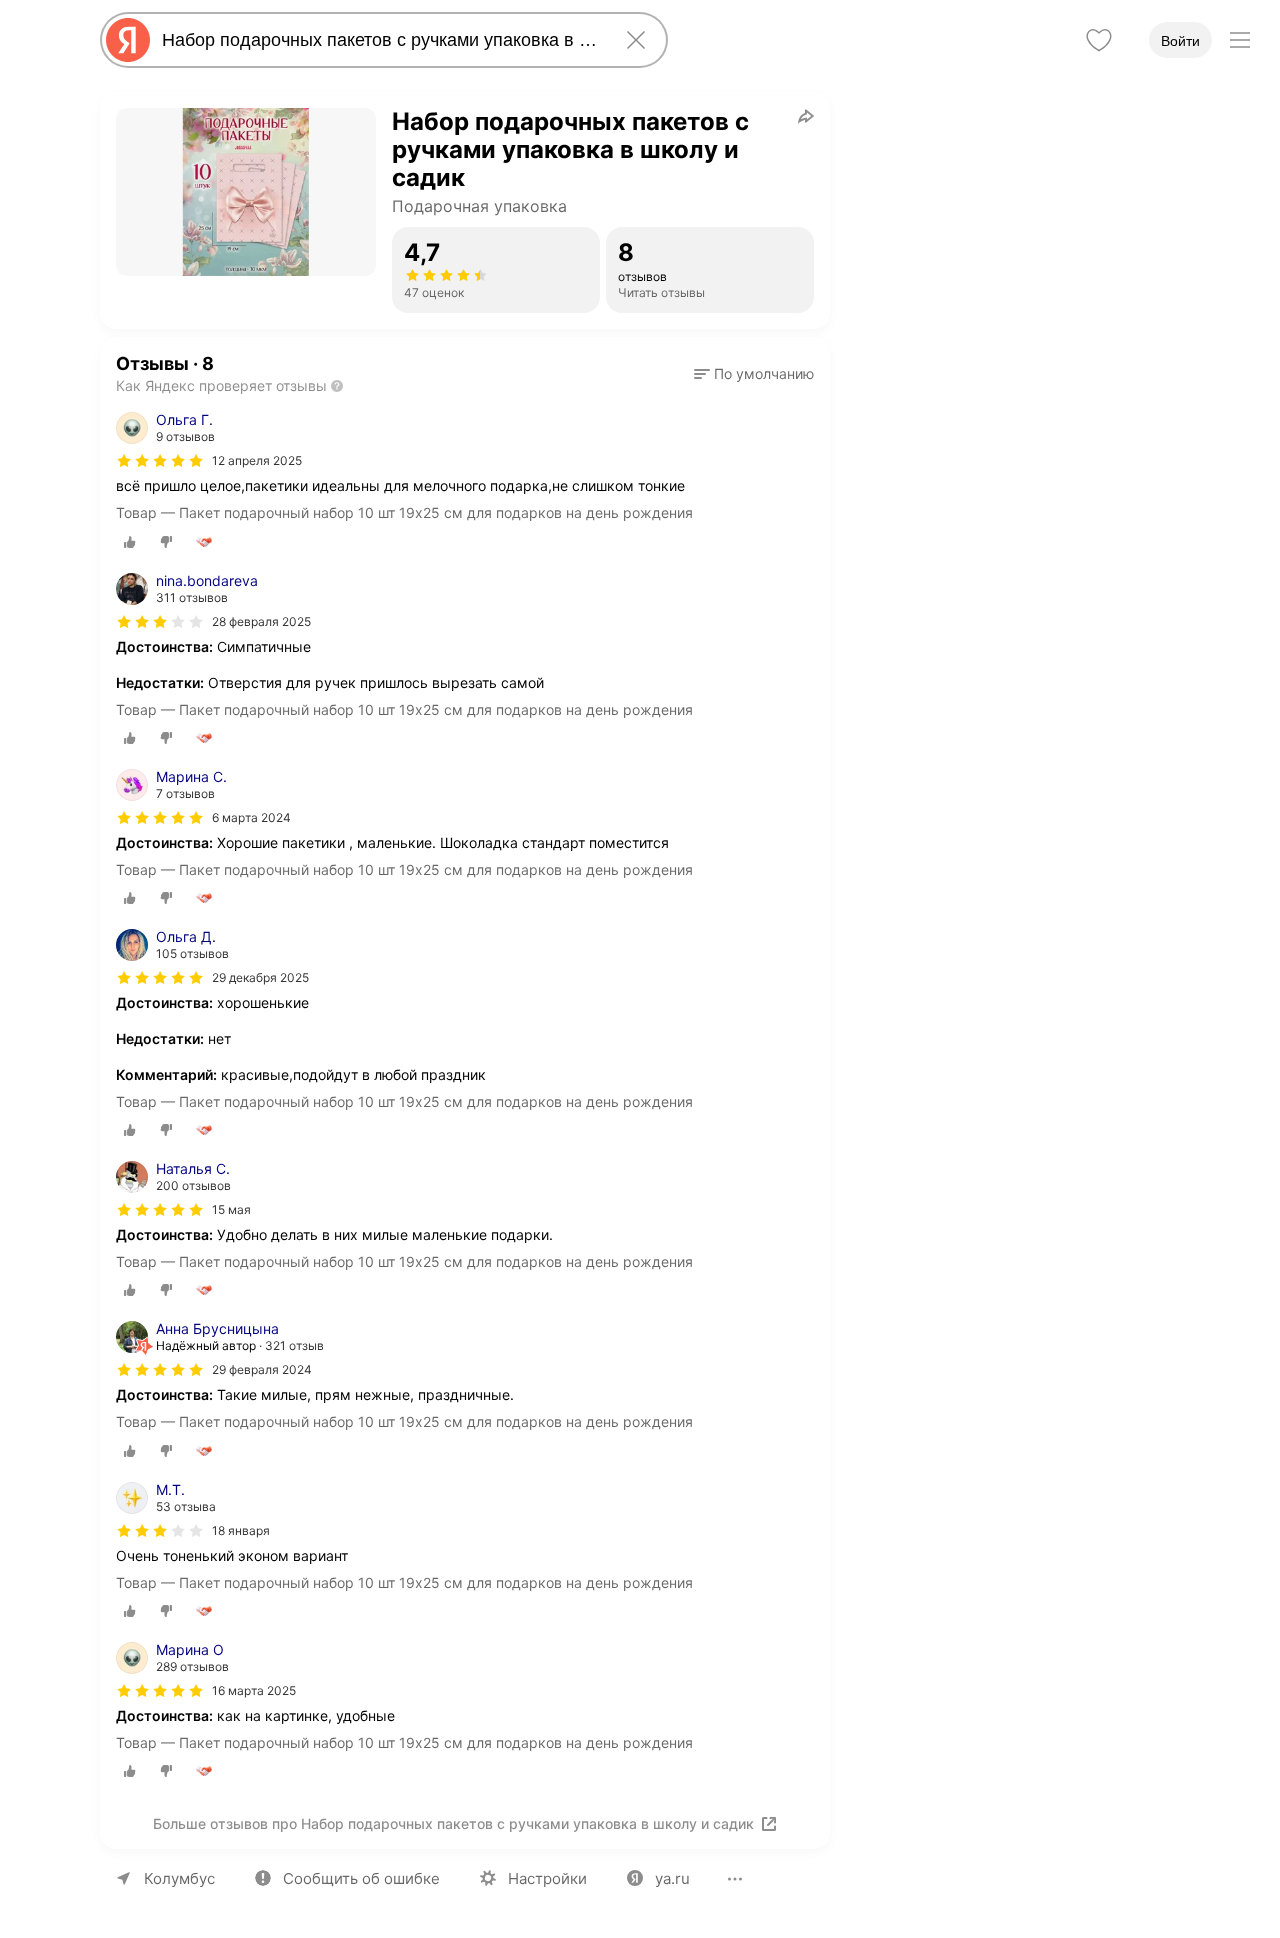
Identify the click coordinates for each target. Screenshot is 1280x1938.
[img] (160, 461)
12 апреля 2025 (257, 460)
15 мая (231, 1209)
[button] (754, 374)
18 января (241, 1530)
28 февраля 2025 (261, 621)
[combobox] (380, 40)
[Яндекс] (128, 40)
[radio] (130, 542)
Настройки (547, 1878)
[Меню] (1240, 40)
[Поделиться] (806, 116)
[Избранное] (1099, 40)
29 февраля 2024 (262, 1369)
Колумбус (179, 1878)
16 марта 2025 (254, 1690)
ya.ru (672, 1878)
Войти (1180, 41)
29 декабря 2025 (260, 977)
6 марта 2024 (251, 817)
